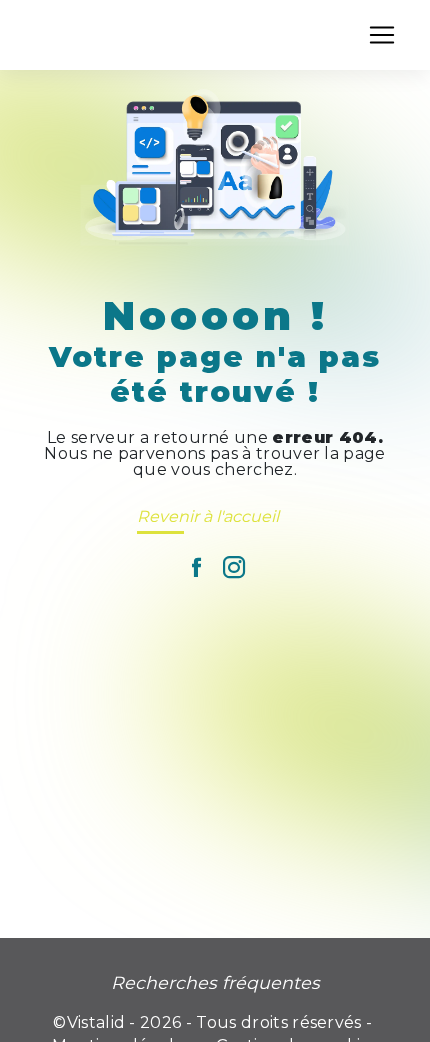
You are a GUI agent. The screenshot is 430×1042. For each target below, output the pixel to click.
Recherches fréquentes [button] (215, 982)
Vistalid (96, 1022)
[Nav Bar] (382, 35)
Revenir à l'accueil (208, 516)
